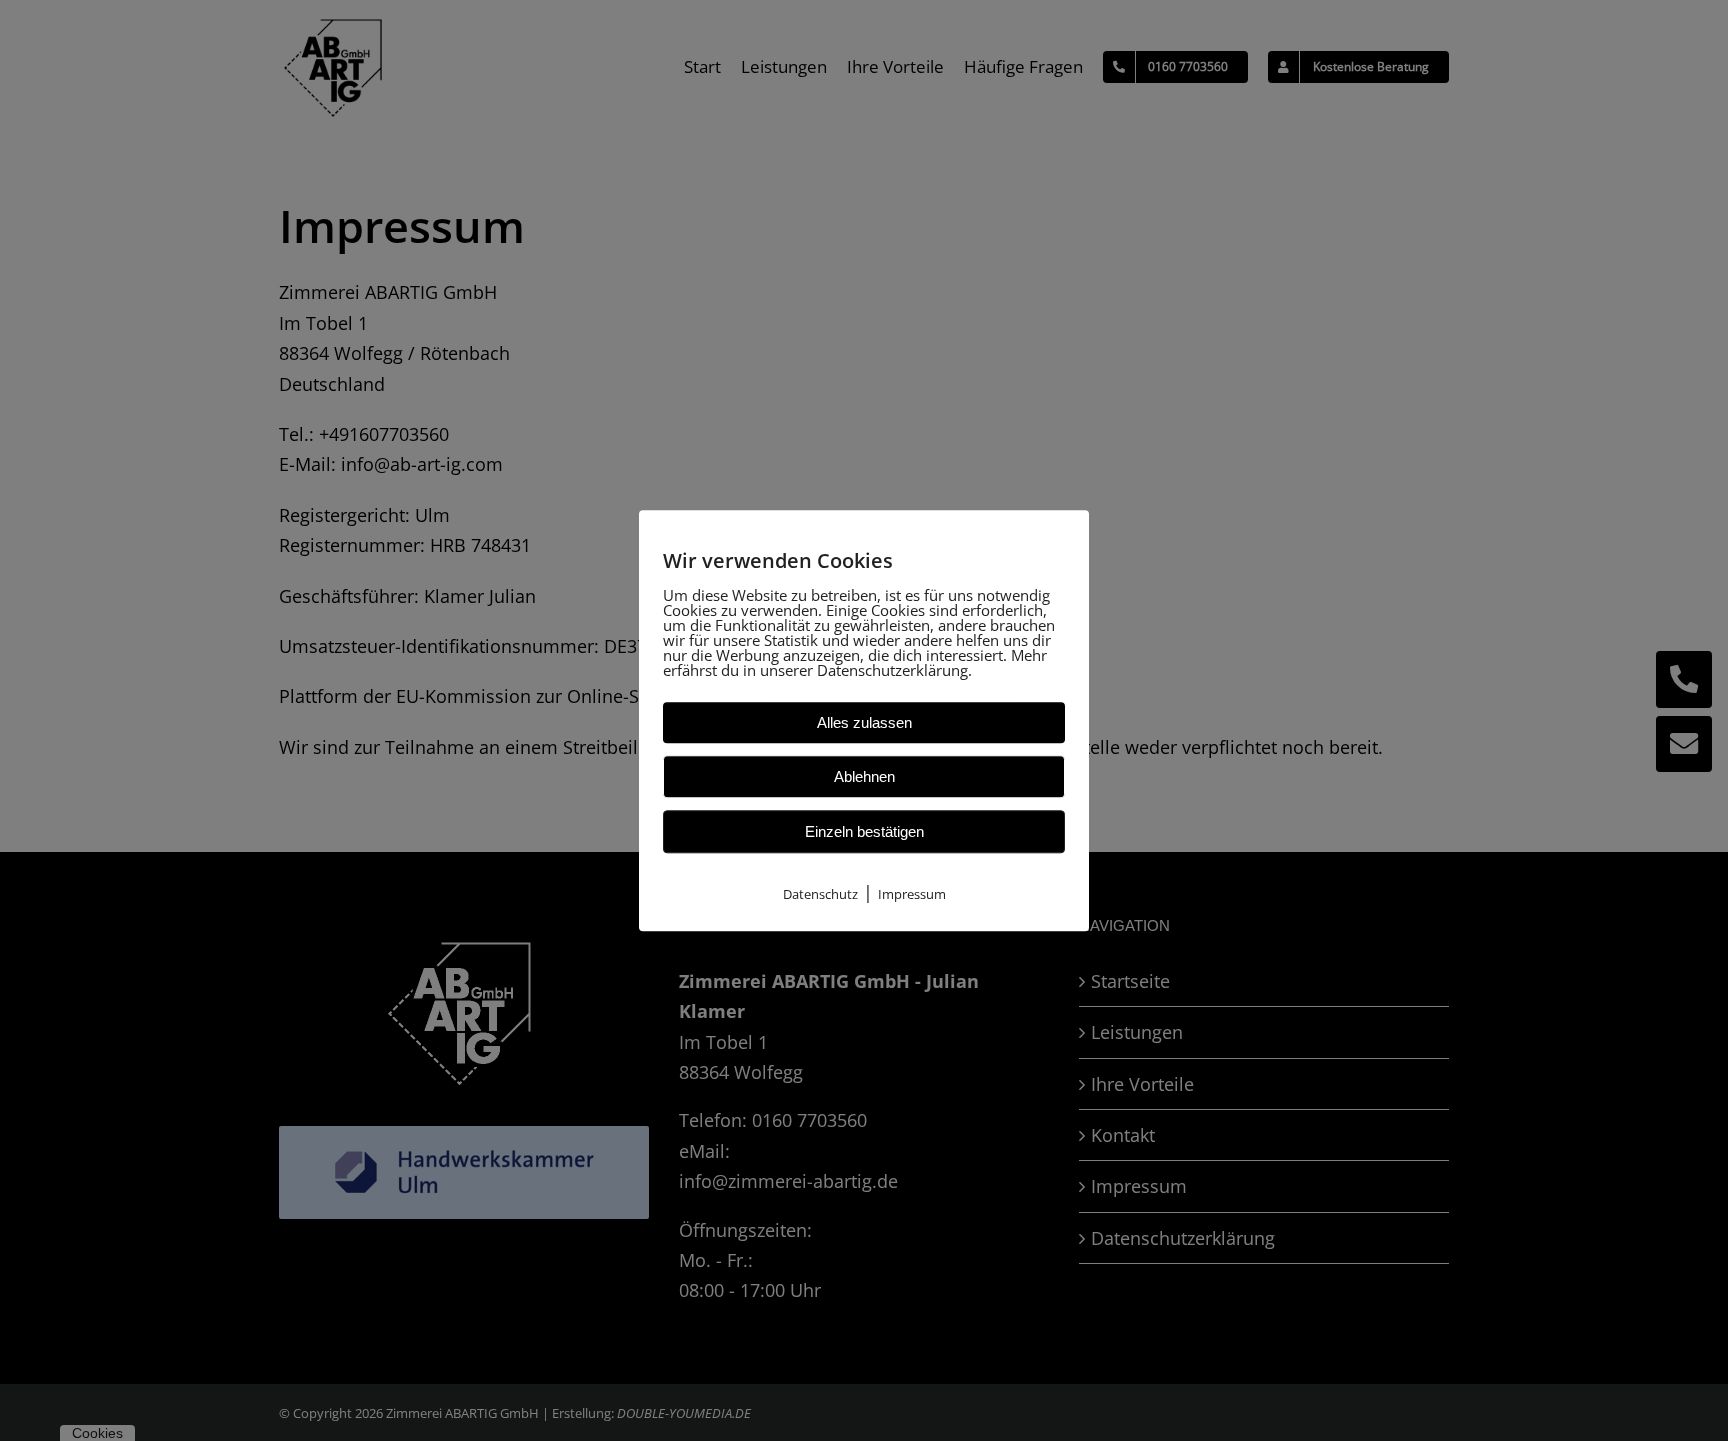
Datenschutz (820, 894)
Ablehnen (864, 776)
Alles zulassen (864, 722)
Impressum (912, 894)
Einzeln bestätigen (864, 831)
